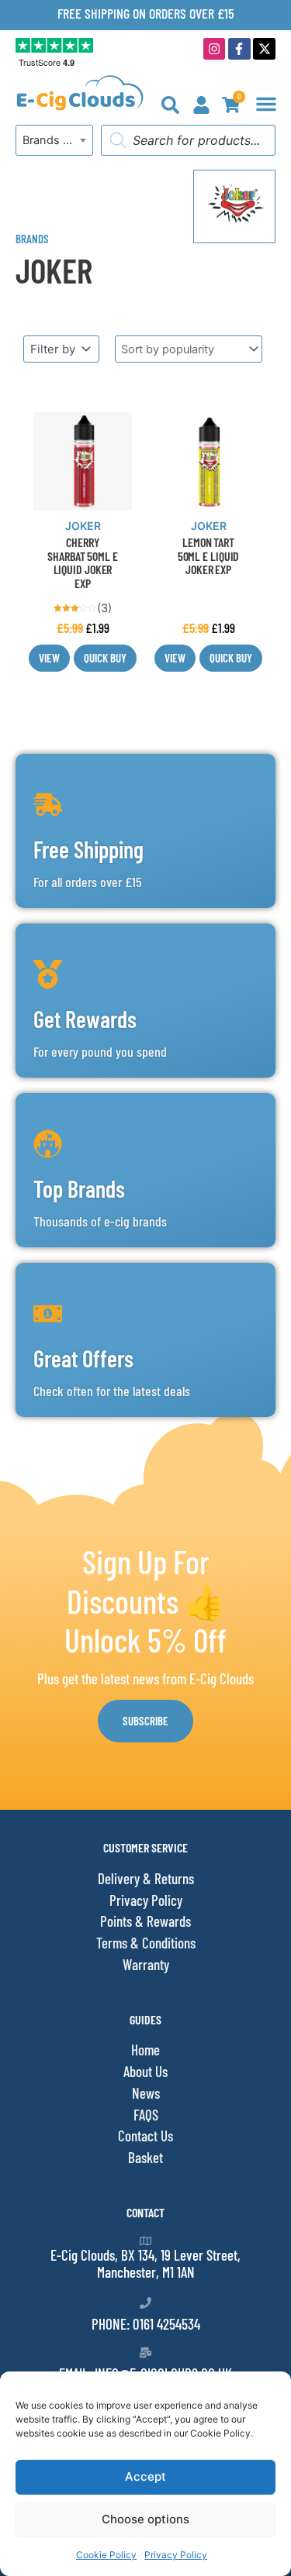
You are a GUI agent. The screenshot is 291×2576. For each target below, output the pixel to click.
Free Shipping (88, 849)
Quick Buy (105, 658)
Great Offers (83, 1358)
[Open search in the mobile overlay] (188, 140)
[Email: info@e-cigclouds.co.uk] (145, 2352)
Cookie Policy (106, 2555)
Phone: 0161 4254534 (146, 2324)
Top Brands (79, 1188)
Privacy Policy (176, 2555)
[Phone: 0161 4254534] (145, 2303)
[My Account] (201, 105)
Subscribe (145, 1721)
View (49, 658)
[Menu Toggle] (266, 104)
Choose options (145, 2519)
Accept (145, 2476)
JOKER (83, 526)
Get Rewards (85, 1019)
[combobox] (54, 140)
